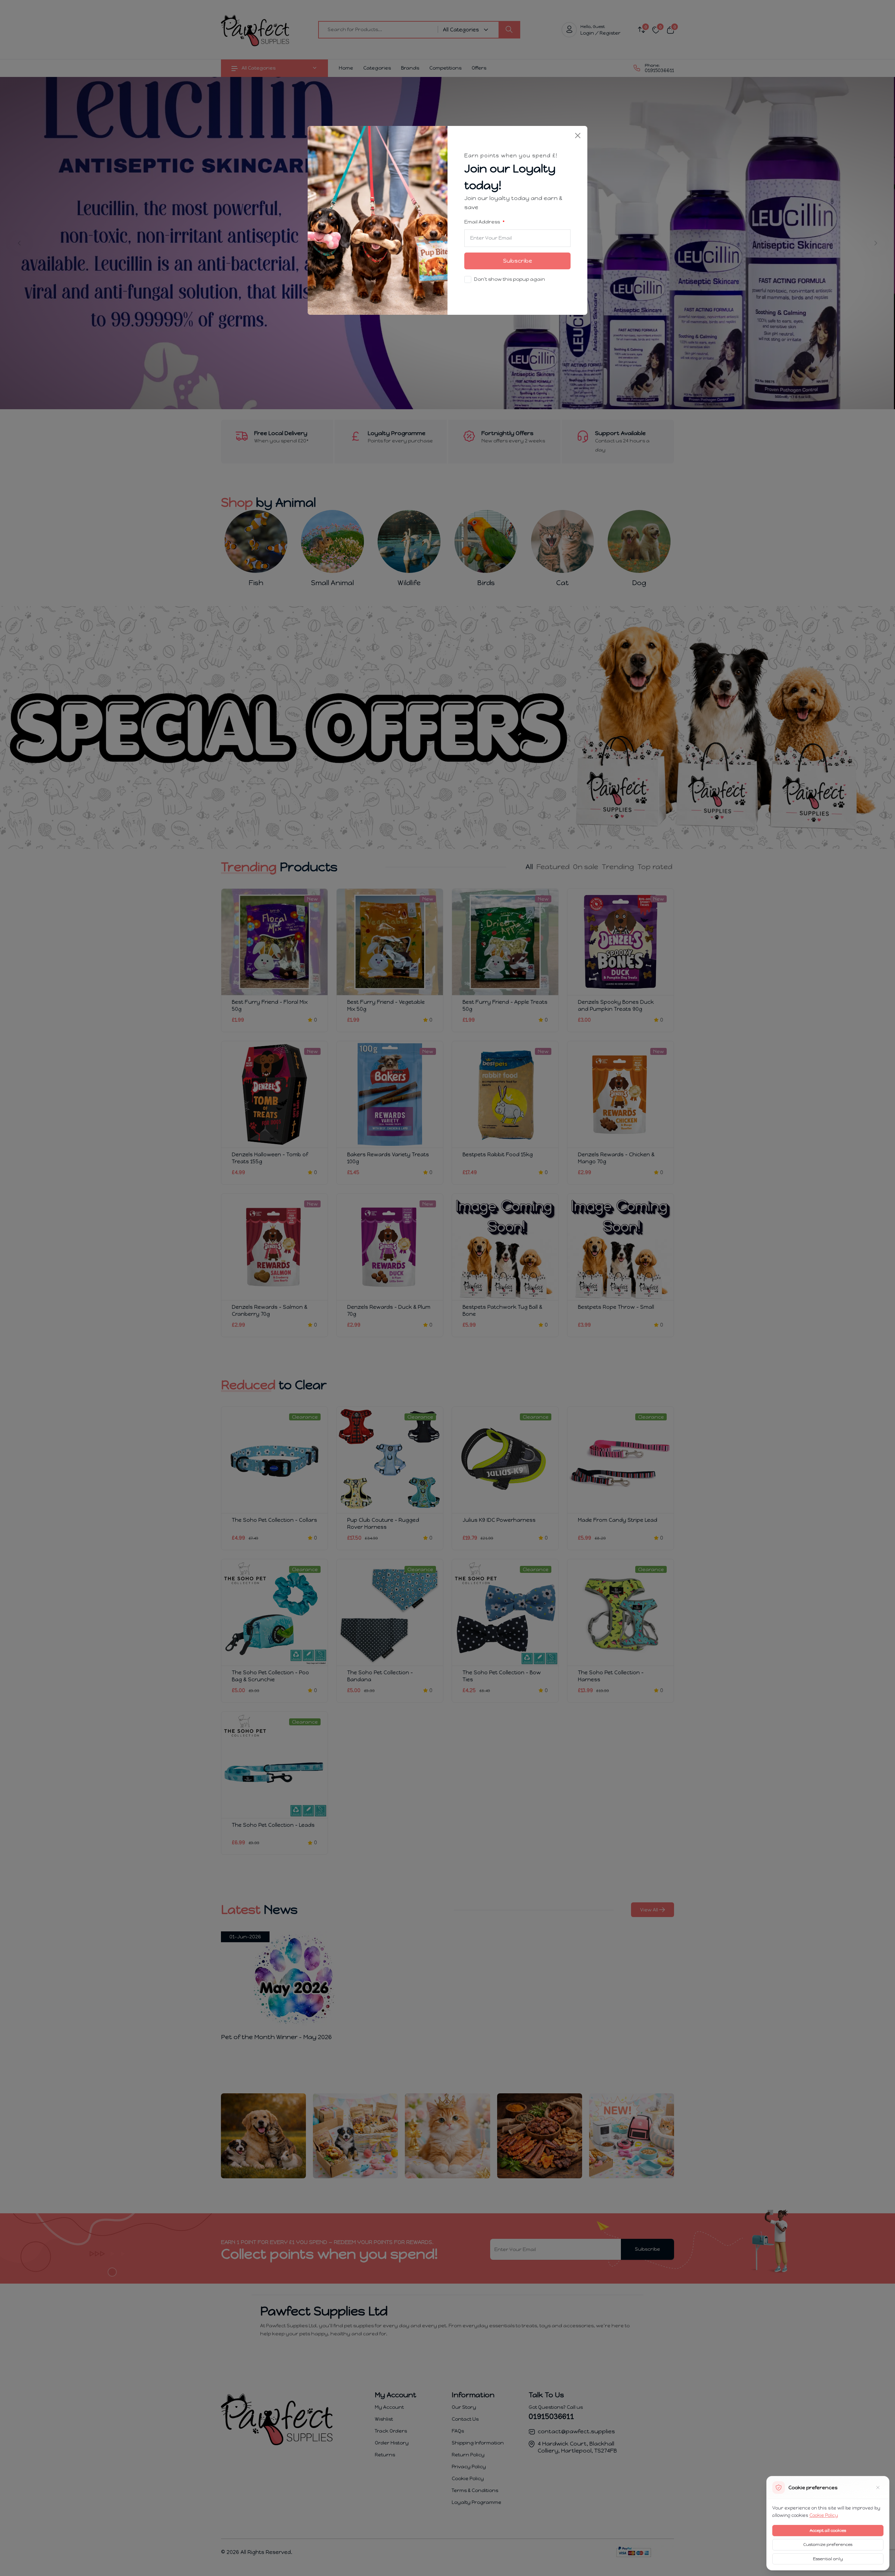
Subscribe (518, 261)
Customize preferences (828, 2545)
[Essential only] (878, 2488)
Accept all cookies (828, 2531)
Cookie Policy (824, 2515)
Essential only (828, 2559)
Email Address (483, 222)
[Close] (578, 136)
